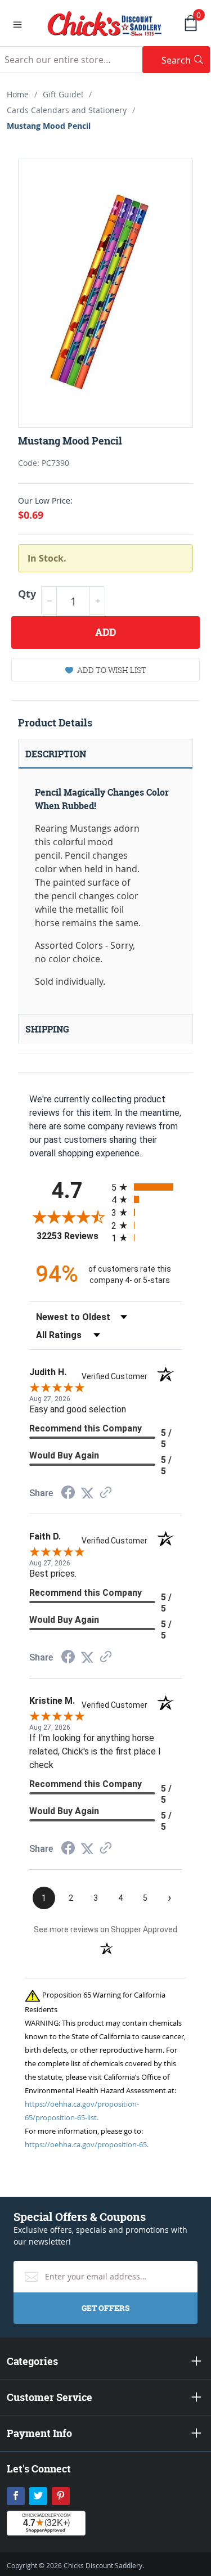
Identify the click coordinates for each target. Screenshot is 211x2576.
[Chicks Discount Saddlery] (105, 23)
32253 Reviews (71, 1236)
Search (186, 60)
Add (105, 632)
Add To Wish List (112, 670)
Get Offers (105, 2308)
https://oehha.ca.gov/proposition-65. (87, 2144)
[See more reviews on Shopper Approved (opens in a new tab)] (106, 1493)
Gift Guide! (63, 94)
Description (56, 754)
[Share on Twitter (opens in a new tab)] (87, 1493)
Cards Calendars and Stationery (67, 110)
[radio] (147, 1187)
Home (18, 94)
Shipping (47, 1029)
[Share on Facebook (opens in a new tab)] (68, 1494)
